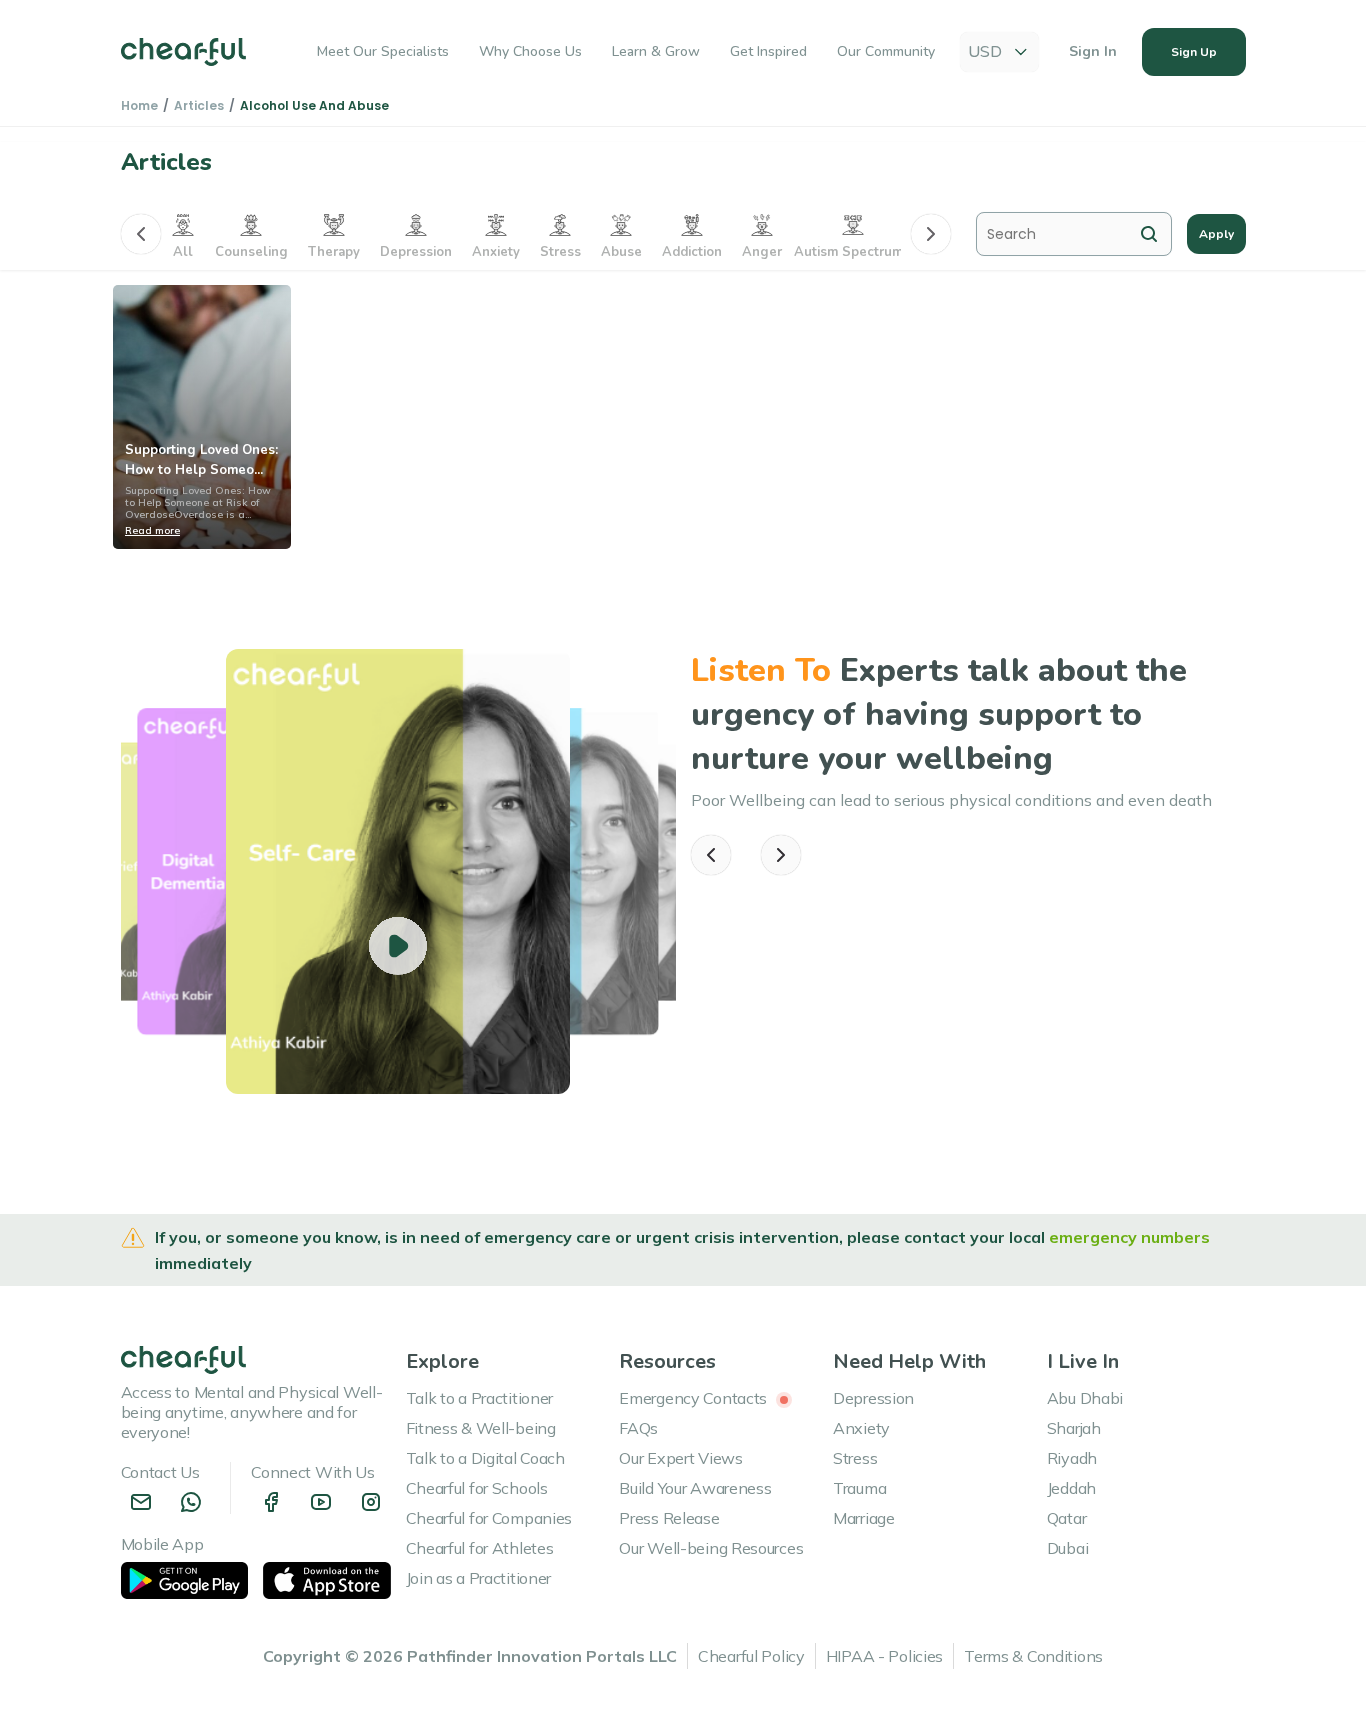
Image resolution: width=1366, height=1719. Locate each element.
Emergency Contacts (695, 1398)
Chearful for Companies (489, 1518)
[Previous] (141, 234)
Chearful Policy (751, 1656)
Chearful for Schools (477, 1488)
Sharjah (1074, 1428)
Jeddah (1071, 1488)
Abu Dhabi (1085, 1398)
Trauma (859, 1488)
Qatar (1067, 1518)
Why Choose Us (530, 51)
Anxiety (861, 1428)
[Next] (931, 234)
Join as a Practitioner (479, 1578)
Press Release (669, 1518)
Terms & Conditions (1033, 1656)
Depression (873, 1398)
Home (139, 105)
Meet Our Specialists (383, 51)
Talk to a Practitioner (480, 1398)
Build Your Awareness (695, 1488)
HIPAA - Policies (884, 1656)
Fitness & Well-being (481, 1428)
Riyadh (1072, 1458)
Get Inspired (768, 51)
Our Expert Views (680, 1458)
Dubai (1068, 1548)
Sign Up (1194, 52)
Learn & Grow (656, 51)
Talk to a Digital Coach (485, 1458)
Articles (199, 105)
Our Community (886, 51)
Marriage (864, 1518)
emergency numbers (1129, 1237)
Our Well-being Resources (711, 1548)
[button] (711, 855)
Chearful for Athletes (480, 1548)
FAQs (638, 1428)
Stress (855, 1458)
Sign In (1093, 51)
